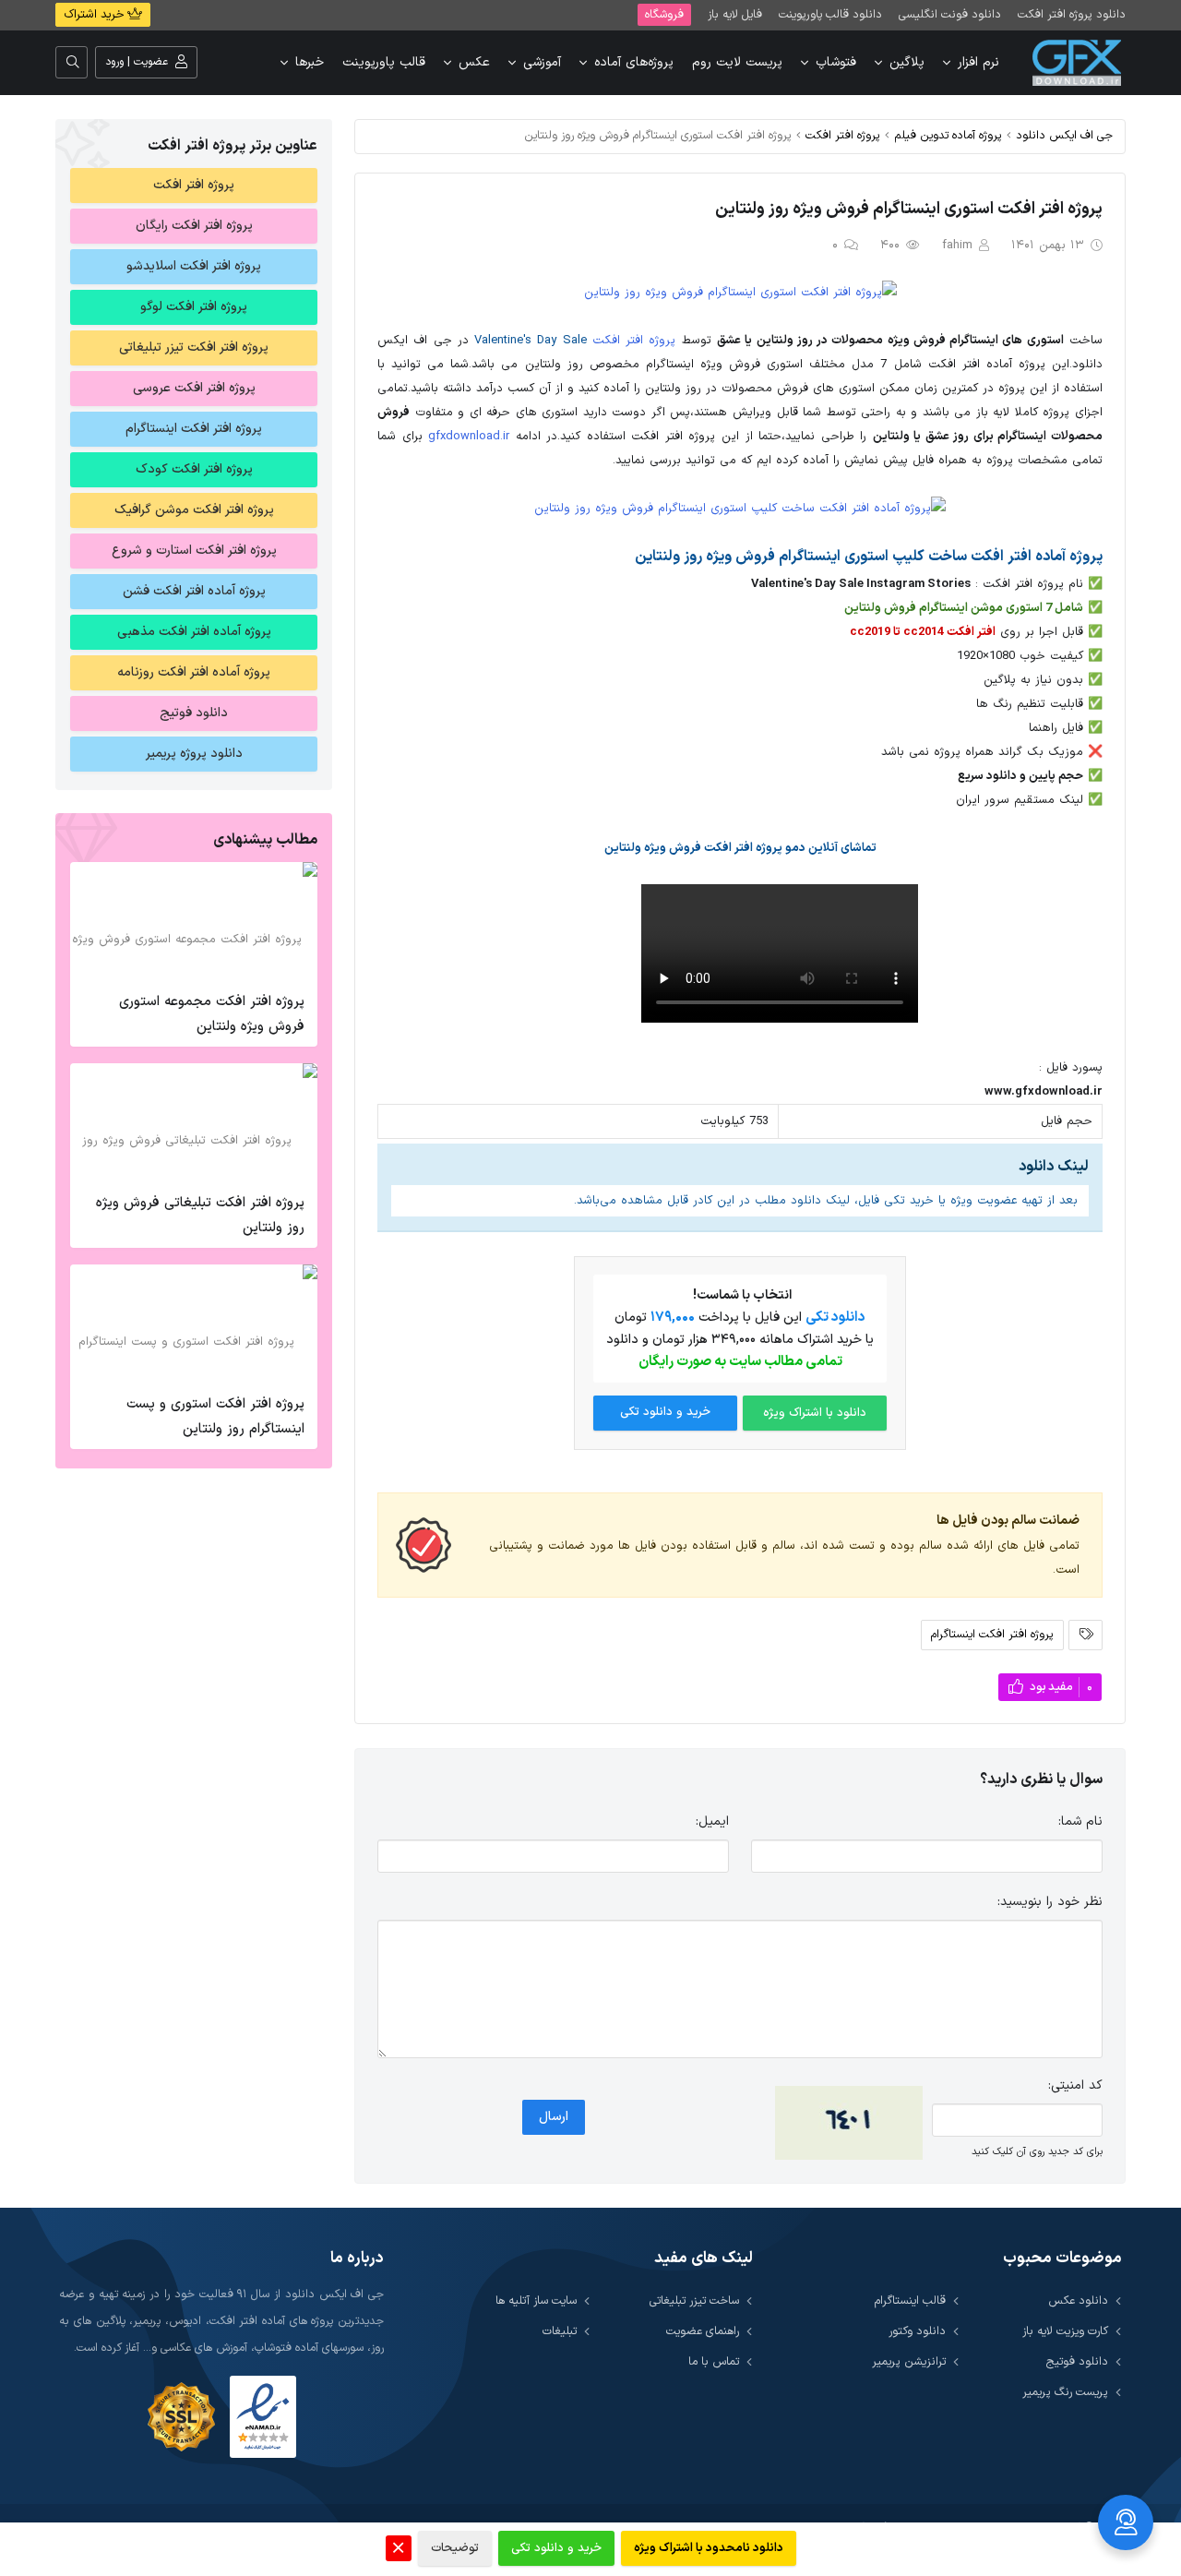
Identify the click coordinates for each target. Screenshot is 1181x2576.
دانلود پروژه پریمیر (194, 754)
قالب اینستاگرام (910, 2300)
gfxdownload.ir (469, 437)
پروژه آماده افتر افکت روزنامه (194, 672)
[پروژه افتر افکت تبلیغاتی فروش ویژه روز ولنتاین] (194, 1123)
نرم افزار (978, 62)
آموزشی (542, 62)
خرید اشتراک (95, 15)
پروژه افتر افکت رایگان (194, 226)
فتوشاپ (836, 62)
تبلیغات (560, 2331)
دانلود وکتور (917, 2331)
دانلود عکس (1078, 2300)
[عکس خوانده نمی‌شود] (849, 2123)
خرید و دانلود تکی (665, 1412)
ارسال (554, 2117)
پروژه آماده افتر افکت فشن (194, 591)
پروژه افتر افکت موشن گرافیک (194, 510)
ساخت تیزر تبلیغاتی (694, 2300)
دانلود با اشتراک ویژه (815, 1413)
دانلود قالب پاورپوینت (830, 14)
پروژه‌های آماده (634, 62)
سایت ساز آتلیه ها (536, 2300)
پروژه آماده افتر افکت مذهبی (194, 632)
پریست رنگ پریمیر (1065, 2392)
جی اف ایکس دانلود (1064, 135)
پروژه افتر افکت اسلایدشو (194, 266)
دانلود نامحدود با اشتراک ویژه (709, 2548)
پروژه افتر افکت (843, 135)
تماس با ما (714, 2361)
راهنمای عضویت (703, 2331)
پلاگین (907, 62)
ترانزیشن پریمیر (909, 2361)
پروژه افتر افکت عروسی (194, 388)
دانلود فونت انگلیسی (950, 14)
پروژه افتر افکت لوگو (194, 307)
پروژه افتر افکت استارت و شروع (194, 551)
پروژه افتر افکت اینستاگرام (992, 1634)
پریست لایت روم (737, 62)
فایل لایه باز (735, 14)
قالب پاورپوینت (384, 62)
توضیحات (455, 2548)
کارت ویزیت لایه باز (1065, 2331)
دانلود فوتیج (194, 713)
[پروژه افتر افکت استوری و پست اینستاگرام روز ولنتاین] (194, 1324)
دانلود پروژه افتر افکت (1072, 14)
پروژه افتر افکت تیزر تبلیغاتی (194, 347)
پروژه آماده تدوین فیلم (948, 135)
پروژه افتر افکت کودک (194, 469)
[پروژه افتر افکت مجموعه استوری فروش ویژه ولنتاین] (194, 922)
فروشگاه (664, 14)
